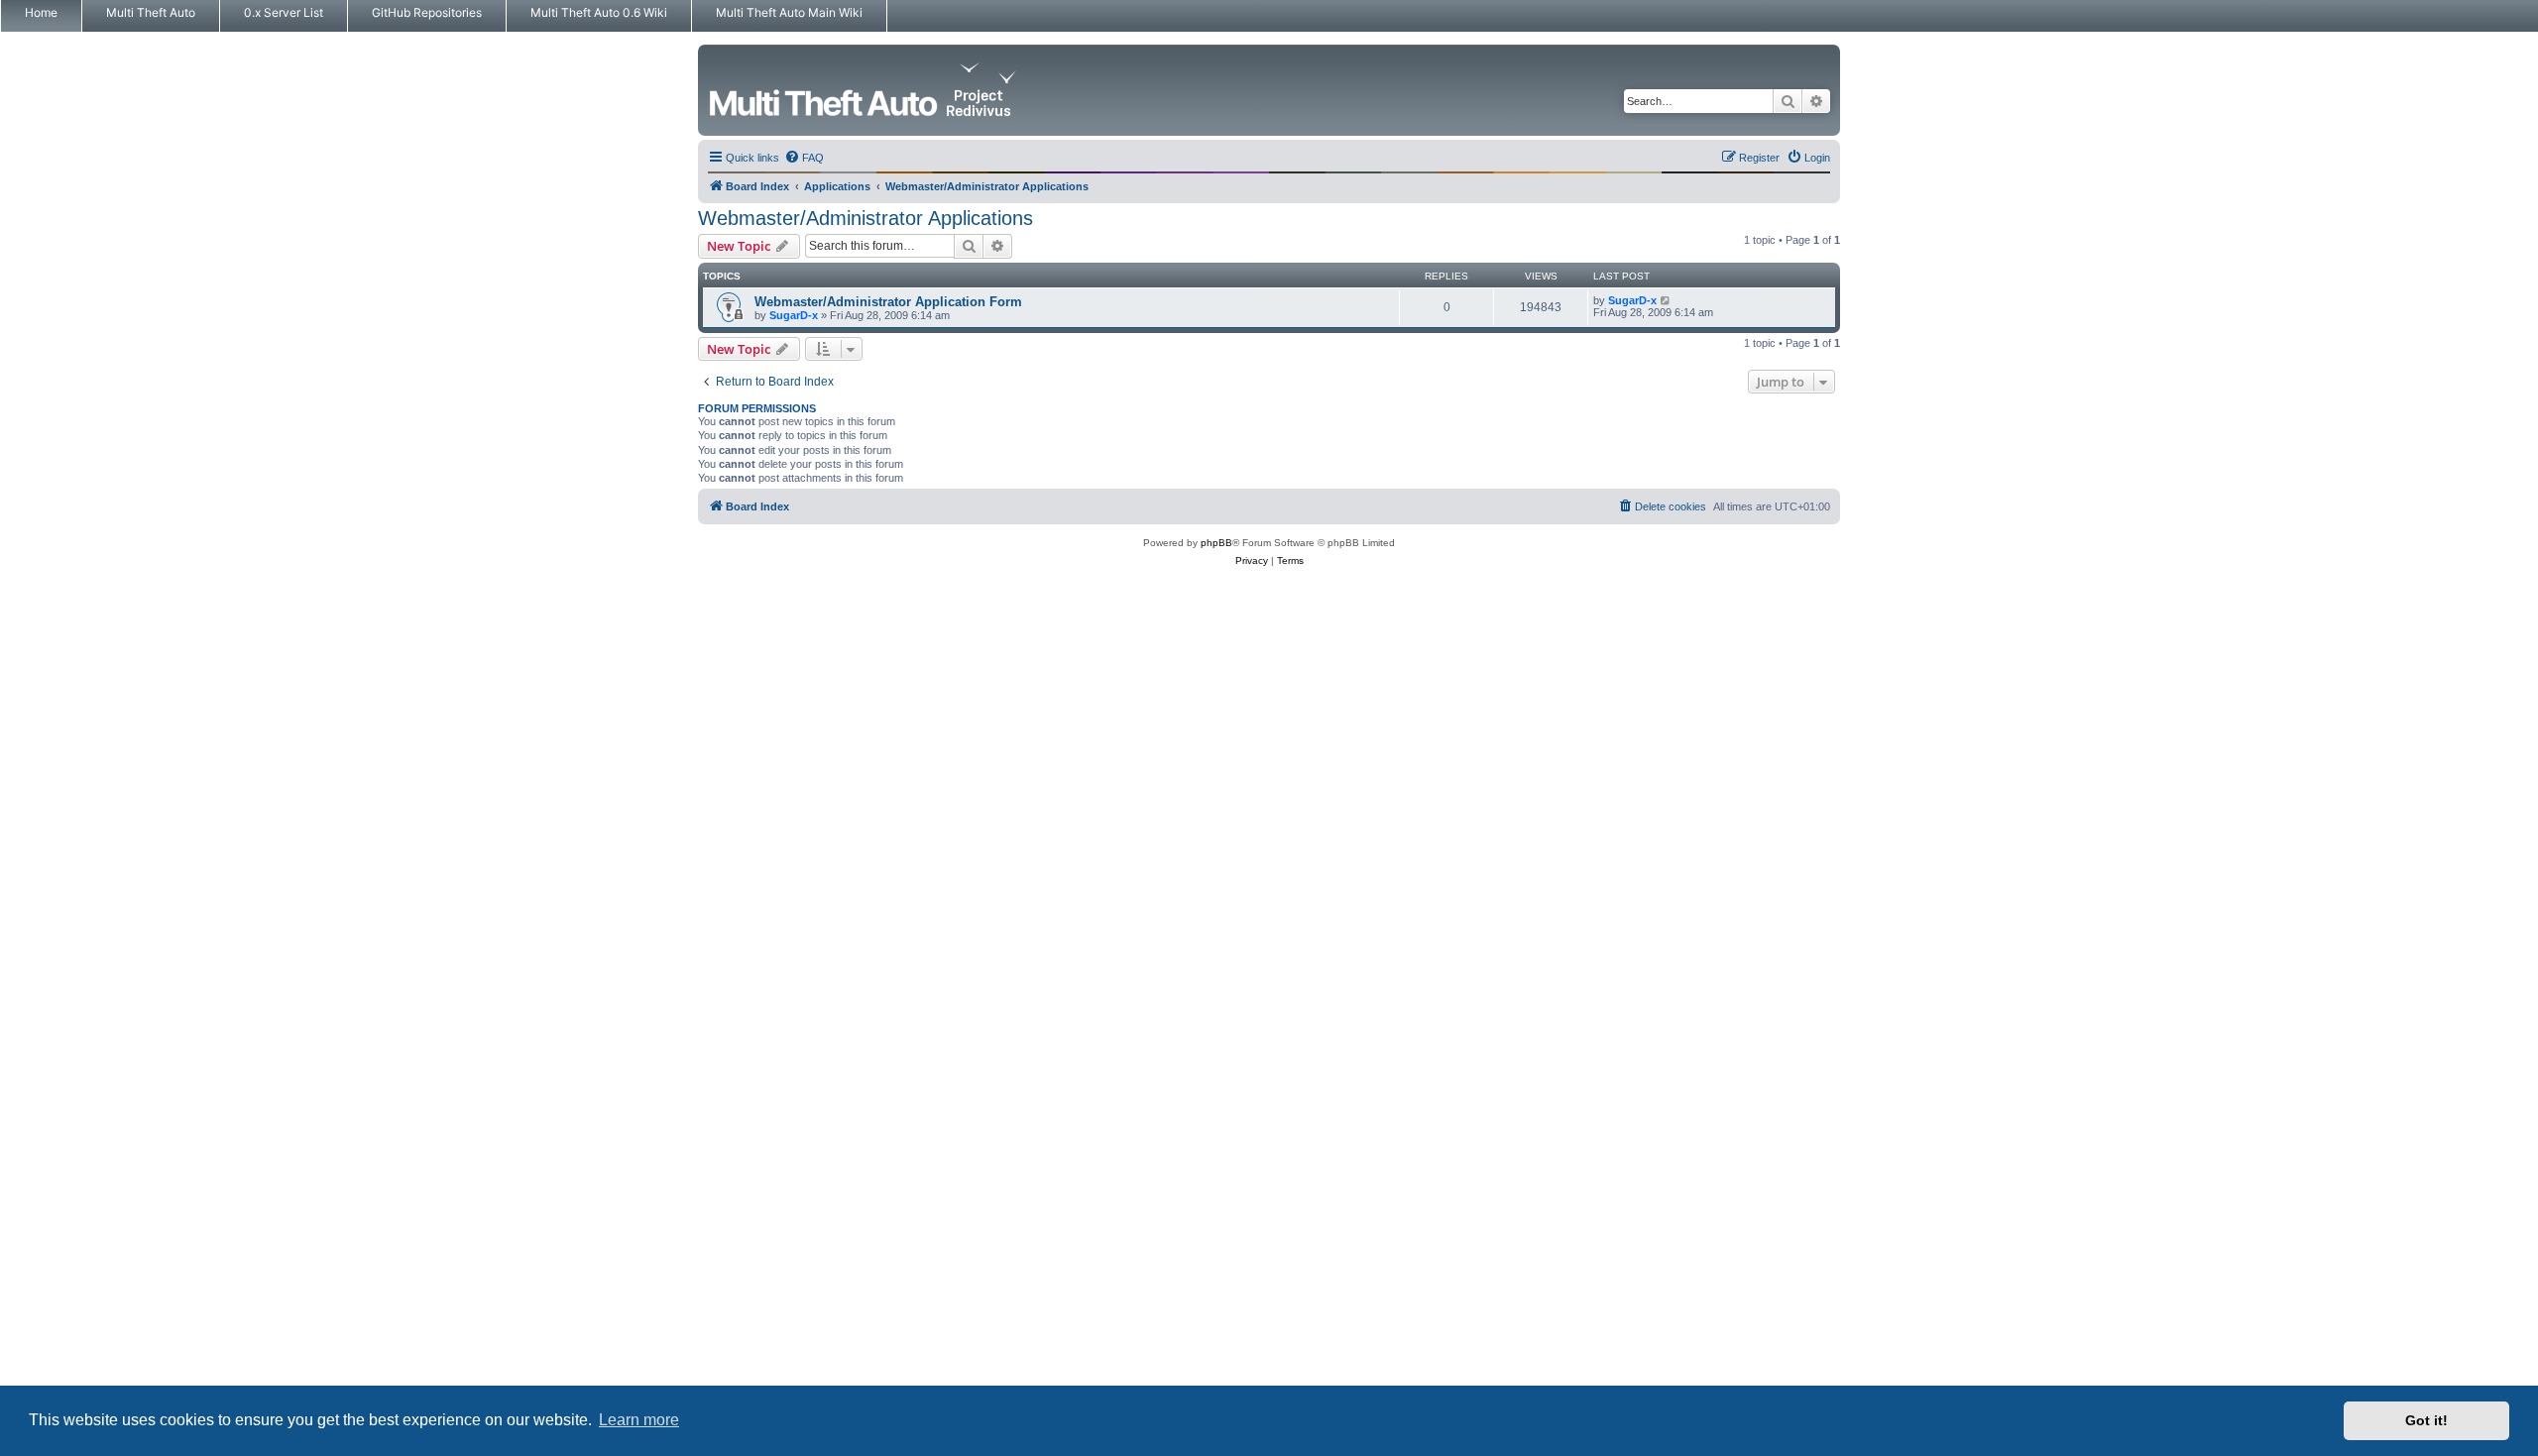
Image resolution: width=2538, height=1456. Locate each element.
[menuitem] (804, 158)
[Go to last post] (1666, 300)
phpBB (1216, 543)
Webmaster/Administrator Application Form (888, 302)
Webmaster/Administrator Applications (865, 218)
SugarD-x (794, 315)
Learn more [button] (639, 1420)
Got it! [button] (2426, 1420)
